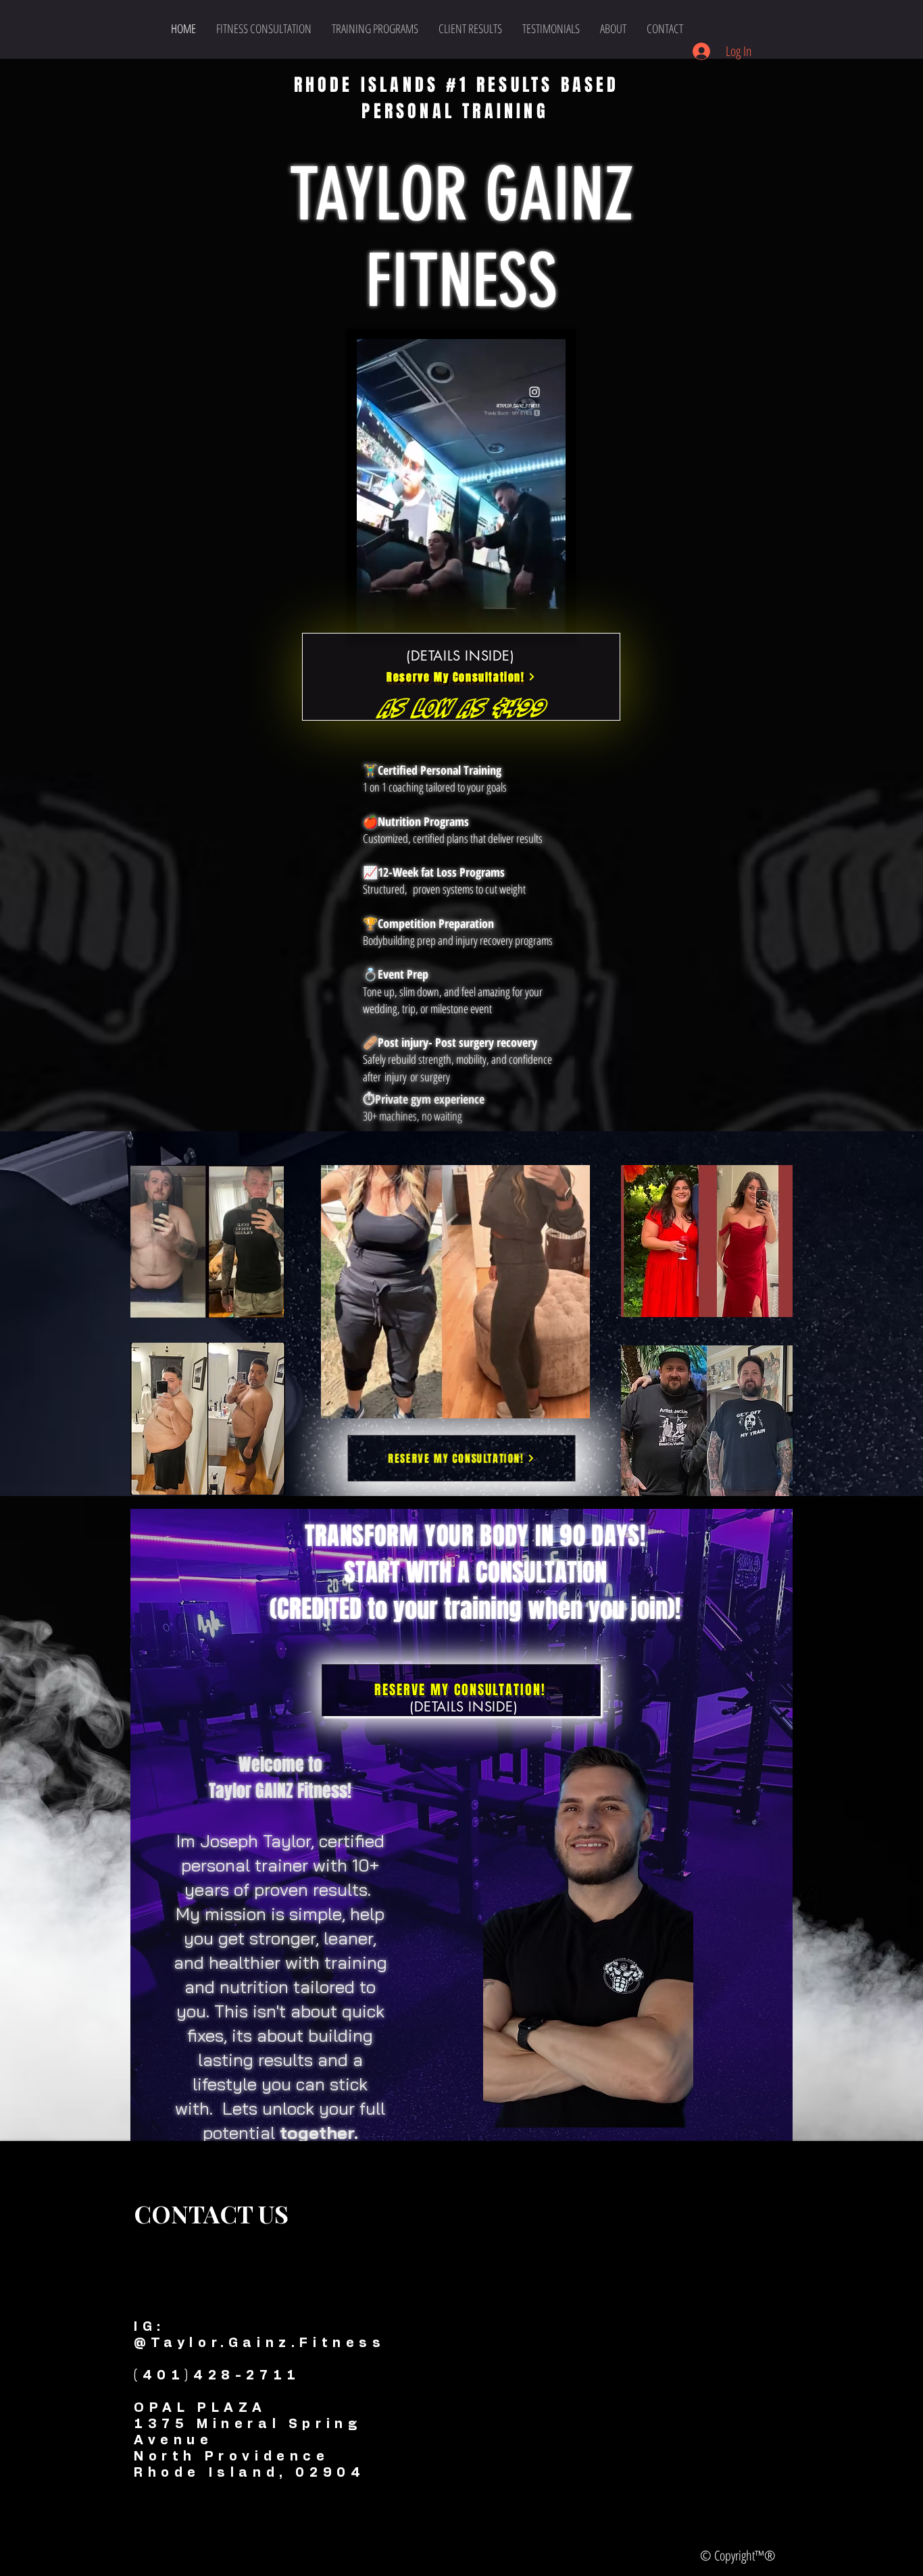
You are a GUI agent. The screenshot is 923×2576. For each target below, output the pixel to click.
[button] (548, 618)
